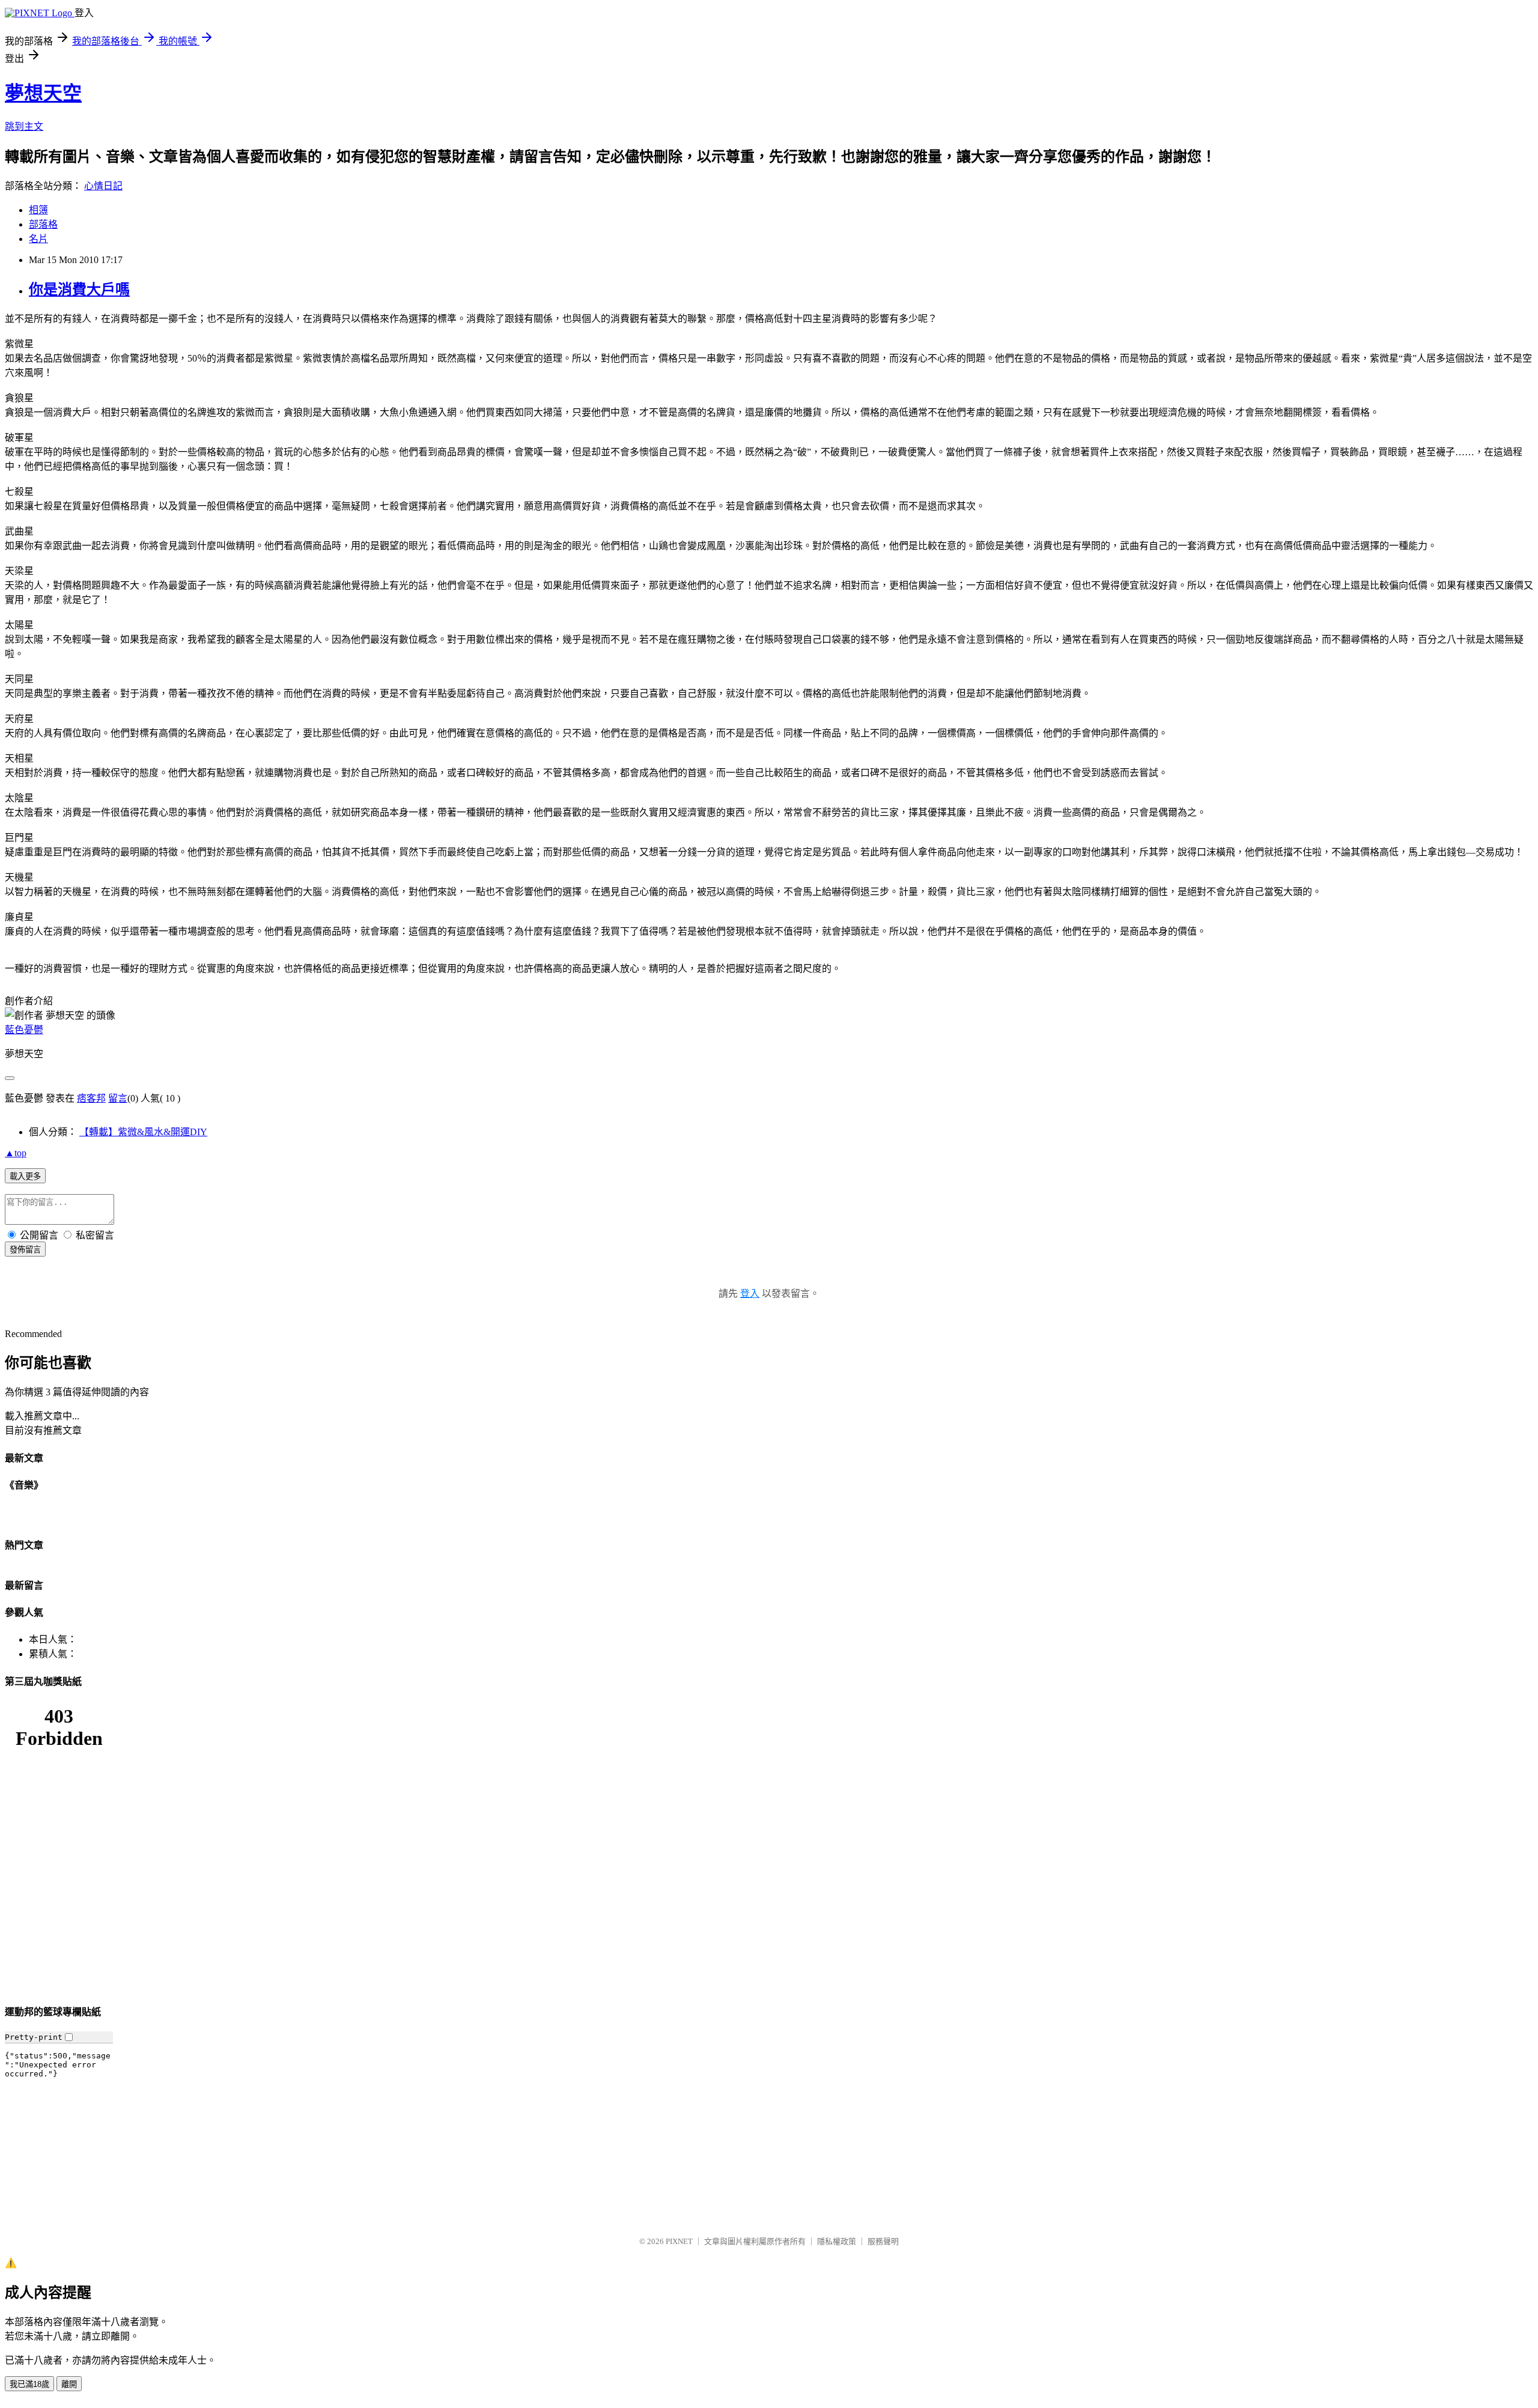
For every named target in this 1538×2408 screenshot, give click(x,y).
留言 (118, 1098)
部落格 (43, 224)
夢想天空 (43, 93)
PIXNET (679, 2241)
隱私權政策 (837, 2241)
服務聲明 (883, 2241)
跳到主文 (24, 126)
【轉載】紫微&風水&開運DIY (143, 1132)
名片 (38, 239)
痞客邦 (91, 1098)
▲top (16, 1153)
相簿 (38, 210)
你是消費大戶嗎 (79, 290)
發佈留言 (25, 1250)
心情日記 (103, 186)
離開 (69, 2384)
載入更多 (25, 1176)
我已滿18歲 (29, 2384)
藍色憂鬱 (24, 1030)
